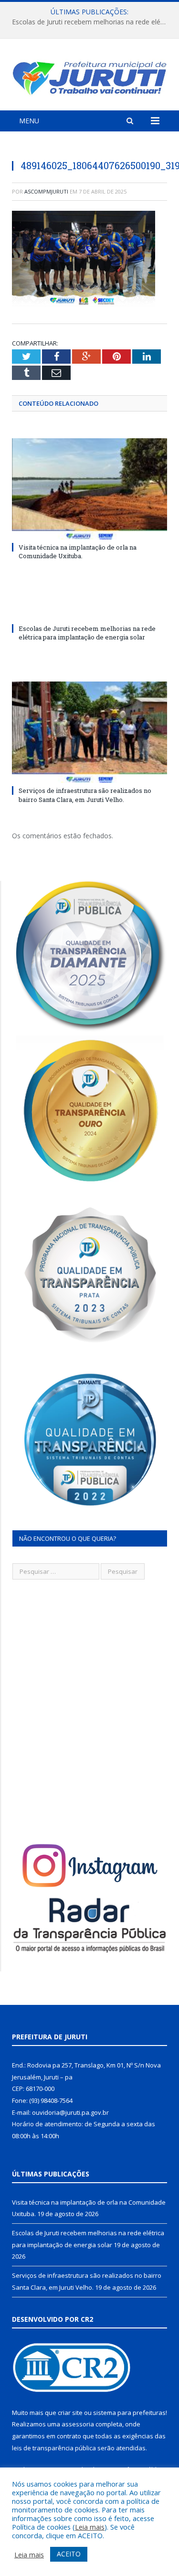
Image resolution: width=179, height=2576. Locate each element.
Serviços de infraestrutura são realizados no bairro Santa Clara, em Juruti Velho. (85, 795)
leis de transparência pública (54, 2448)
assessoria (78, 2424)
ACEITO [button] (69, 2554)
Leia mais (90, 2527)
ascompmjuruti (46, 191)
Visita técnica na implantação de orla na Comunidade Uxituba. (78, 552)
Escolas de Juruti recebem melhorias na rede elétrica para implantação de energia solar (92, 22)
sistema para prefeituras (129, 2413)
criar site (70, 2413)
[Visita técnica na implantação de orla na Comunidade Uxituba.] (89, 489)
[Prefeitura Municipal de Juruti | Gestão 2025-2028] (89, 76)
